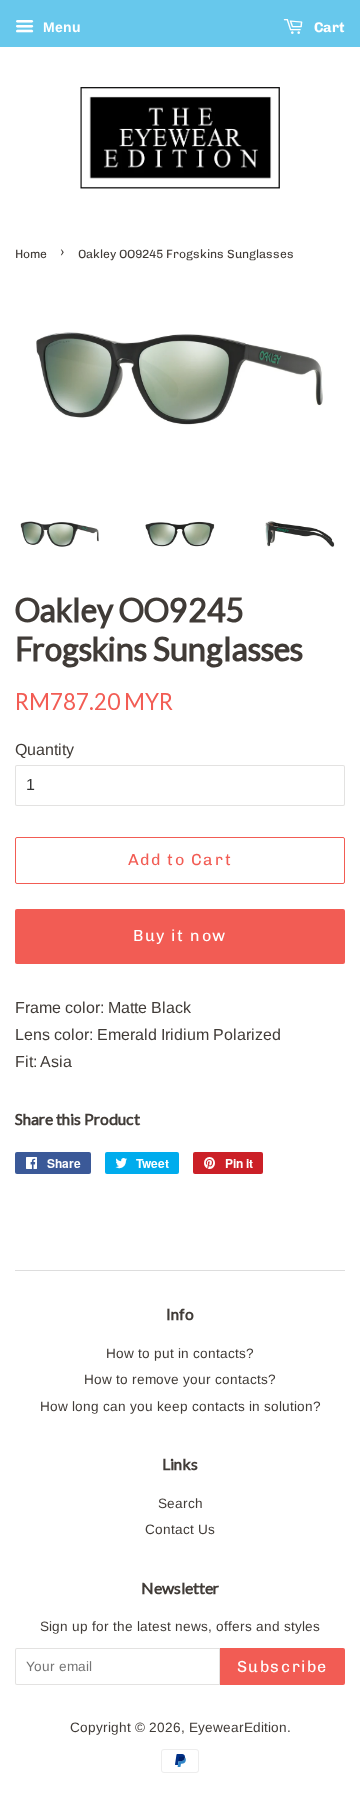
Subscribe (282, 1666)
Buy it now (180, 935)
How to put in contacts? (180, 1353)
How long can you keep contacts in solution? (180, 1406)
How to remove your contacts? (180, 1379)
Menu (60, 27)
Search (180, 1503)
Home (31, 254)
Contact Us (180, 1529)
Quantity (44, 749)
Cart (328, 27)
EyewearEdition (238, 1727)
